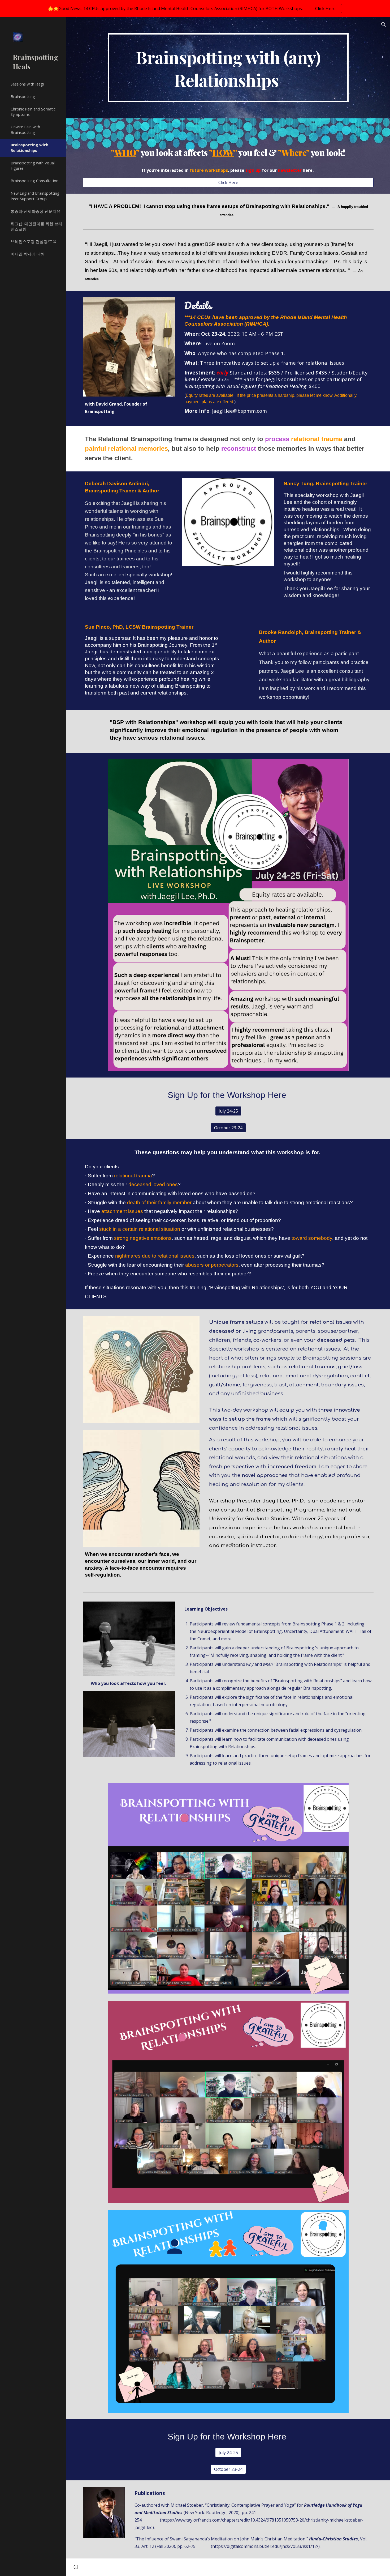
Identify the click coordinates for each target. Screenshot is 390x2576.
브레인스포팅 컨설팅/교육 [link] (34, 241)
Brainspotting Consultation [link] (34, 181)
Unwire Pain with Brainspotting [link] (25, 129)
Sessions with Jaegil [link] (28, 84)
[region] (195, 8)
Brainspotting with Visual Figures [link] (33, 166)
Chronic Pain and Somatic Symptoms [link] (33, 112)
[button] (384, 24)
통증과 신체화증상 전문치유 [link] (36, 211)
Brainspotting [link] (23, 96)
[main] (228, 68)
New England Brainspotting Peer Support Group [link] (35, 196)
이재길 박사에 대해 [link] (28, 254)
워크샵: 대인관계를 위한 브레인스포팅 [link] (36, 226)
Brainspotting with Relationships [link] (29, 148)
